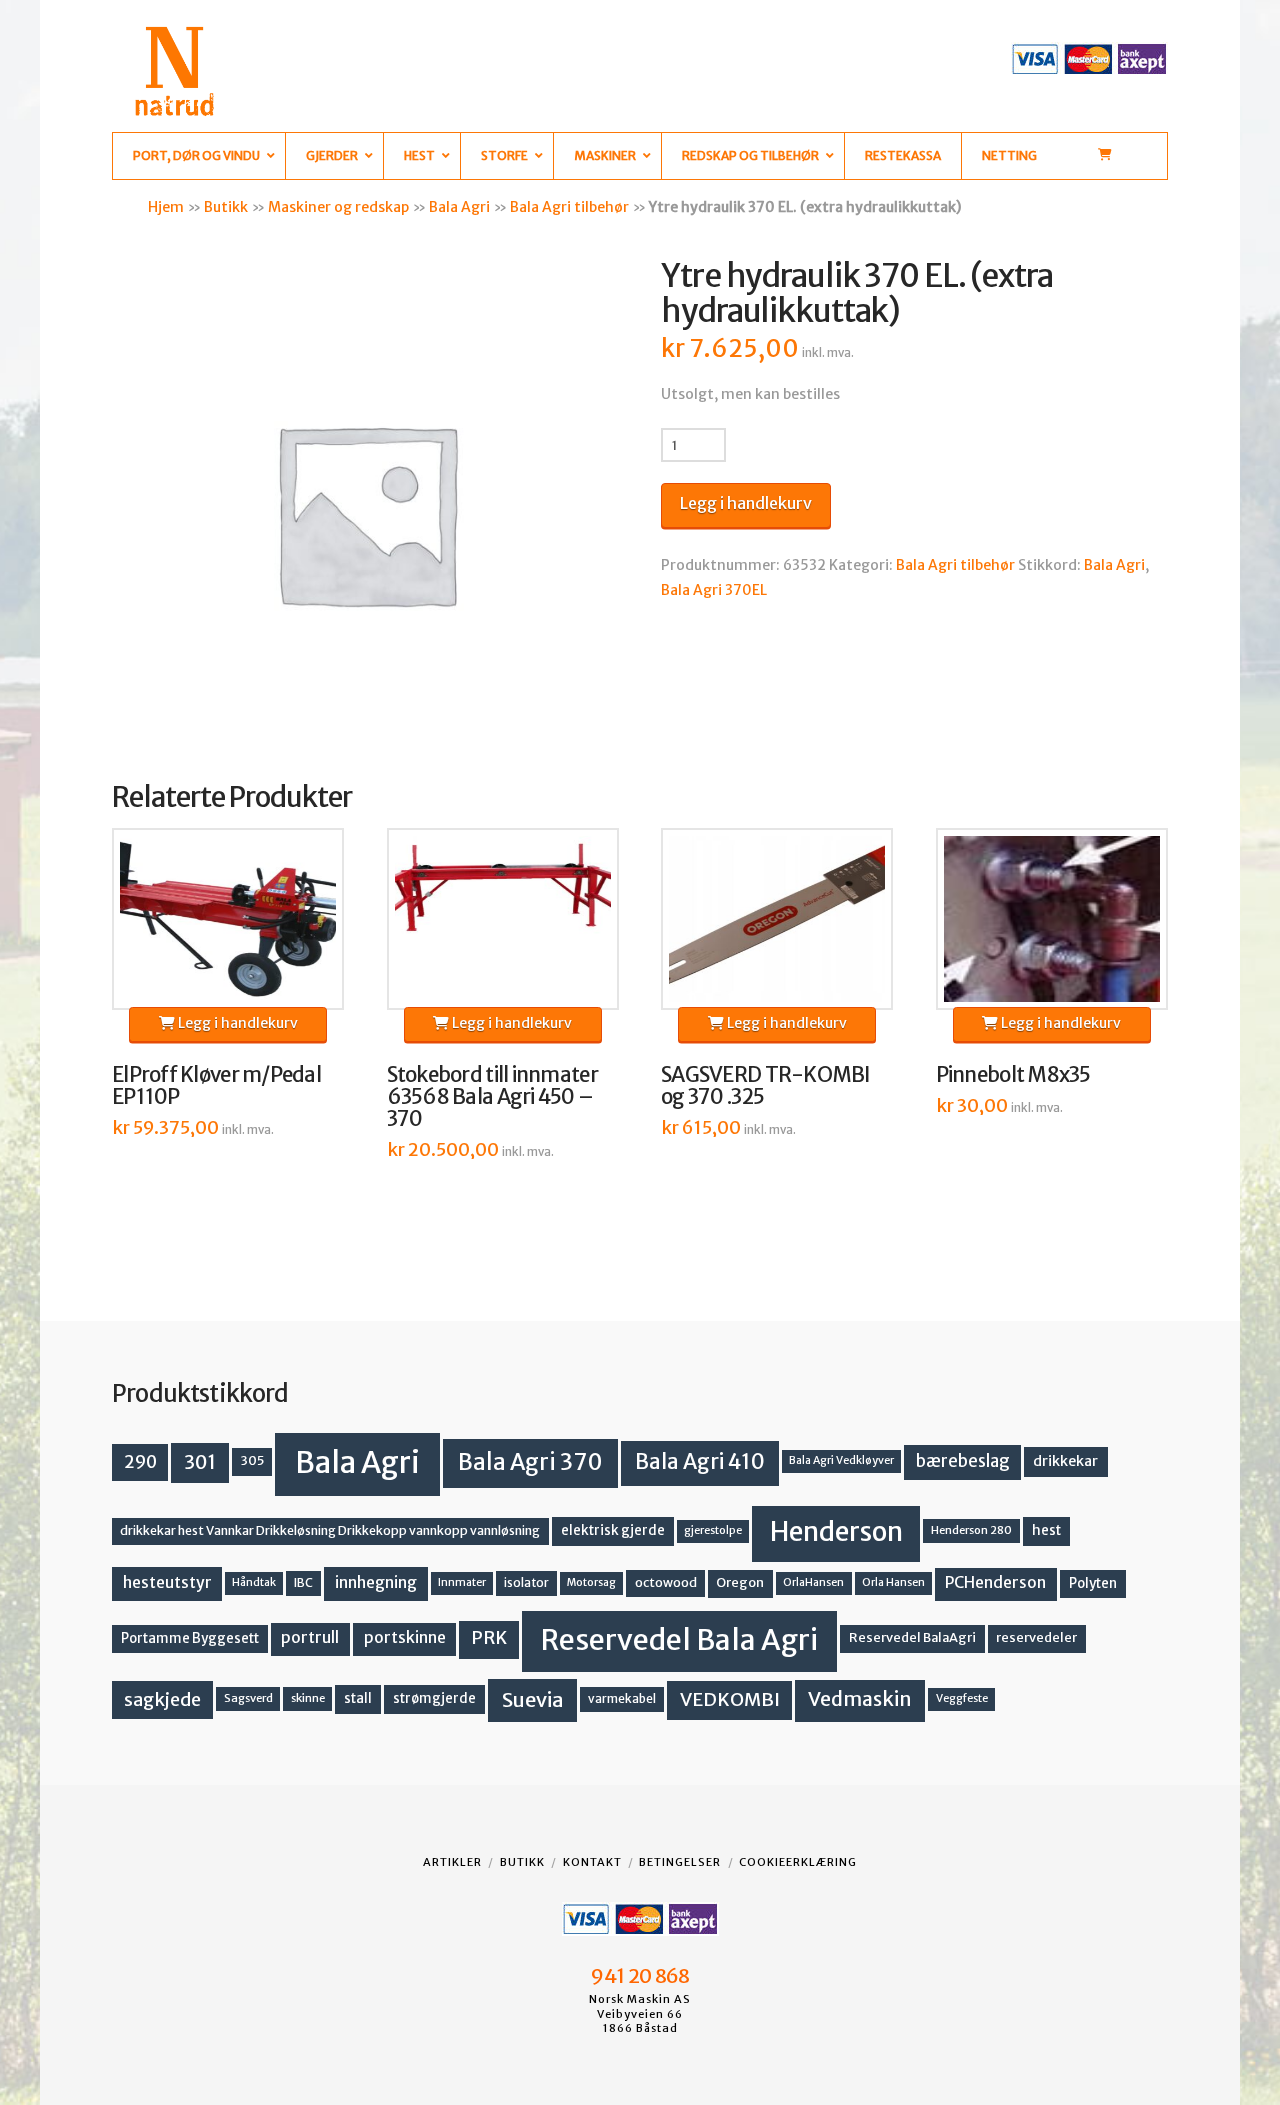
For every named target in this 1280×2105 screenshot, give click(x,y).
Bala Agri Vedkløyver (841, 1460)
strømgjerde (434, 1698)
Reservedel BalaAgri (912, 1637)
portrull (310, 1637)
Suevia (533, 1699)
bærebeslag (963, 1461)
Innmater (462, 1582)
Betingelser (680, 1862)
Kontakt (592, 1862)
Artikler (452, 1862)
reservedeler (1036, 1637)
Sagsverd (248, 1698)
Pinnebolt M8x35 (1013, 1075)
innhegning (376, 1582)
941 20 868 (639, 1976)
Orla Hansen (893, 1582)
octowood (666, 1582)
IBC (303, 1582)
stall (358, 1698)
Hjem (166, 207)
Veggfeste (962, 1698)
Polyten (1093, 1583)
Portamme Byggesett (190, 1638)
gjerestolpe (713, 1530)
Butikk (226, 207)
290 (140, 1462)
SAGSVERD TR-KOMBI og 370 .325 (766, 1086)
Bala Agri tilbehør (569, 207)
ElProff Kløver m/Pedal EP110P (216, 1086)
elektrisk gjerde (613, 1530)
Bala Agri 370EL (714, 590)
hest (1046, 1530)
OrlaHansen (813, 1582)
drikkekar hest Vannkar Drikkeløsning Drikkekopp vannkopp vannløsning (330, 1530)
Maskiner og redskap (338, 207)
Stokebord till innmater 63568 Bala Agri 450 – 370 (492, 1097)
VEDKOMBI (730, 1699)
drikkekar (1065, 1461)
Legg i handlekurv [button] (236, 1023)
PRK (489, 1638)
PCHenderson (995, 1582)
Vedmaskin (860, 1699)
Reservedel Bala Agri (679, 1640)
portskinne (405, 1637)
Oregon (740, 1582)
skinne (308, 1698)
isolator (526, 1582)
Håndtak (254, 1582)
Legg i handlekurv (746, 503)
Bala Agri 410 (700, 1462)
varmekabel (622, 1698)
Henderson (836, 1531)
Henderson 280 (971, 1530)
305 (252, 1460)
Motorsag (591, 1582)
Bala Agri (459, 207)
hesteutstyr (167, 1582)
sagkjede (162, 1699)
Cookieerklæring (798, 1862)
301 (200, 1462)
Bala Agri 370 (530, 1462)
